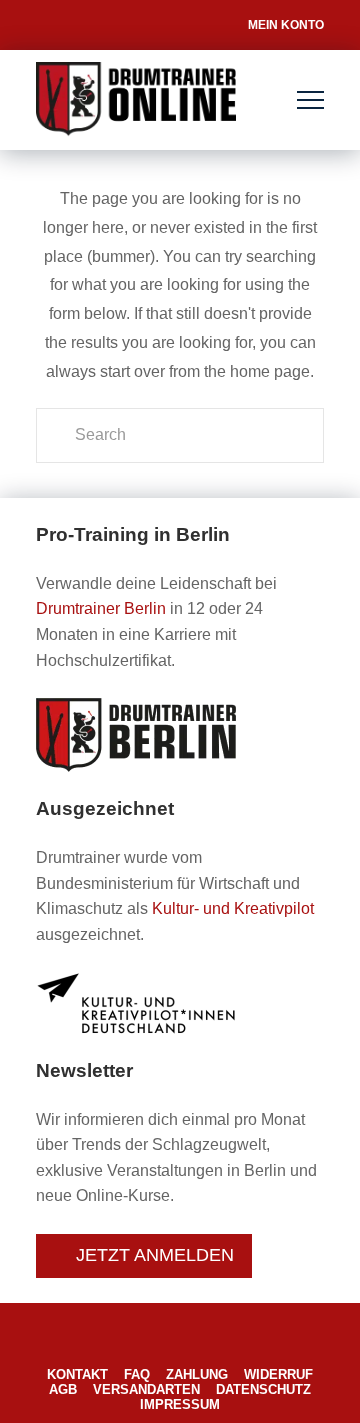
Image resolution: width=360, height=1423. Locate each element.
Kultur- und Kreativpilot (233, 908)
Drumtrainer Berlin (101, 608)
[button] (310, 100)
